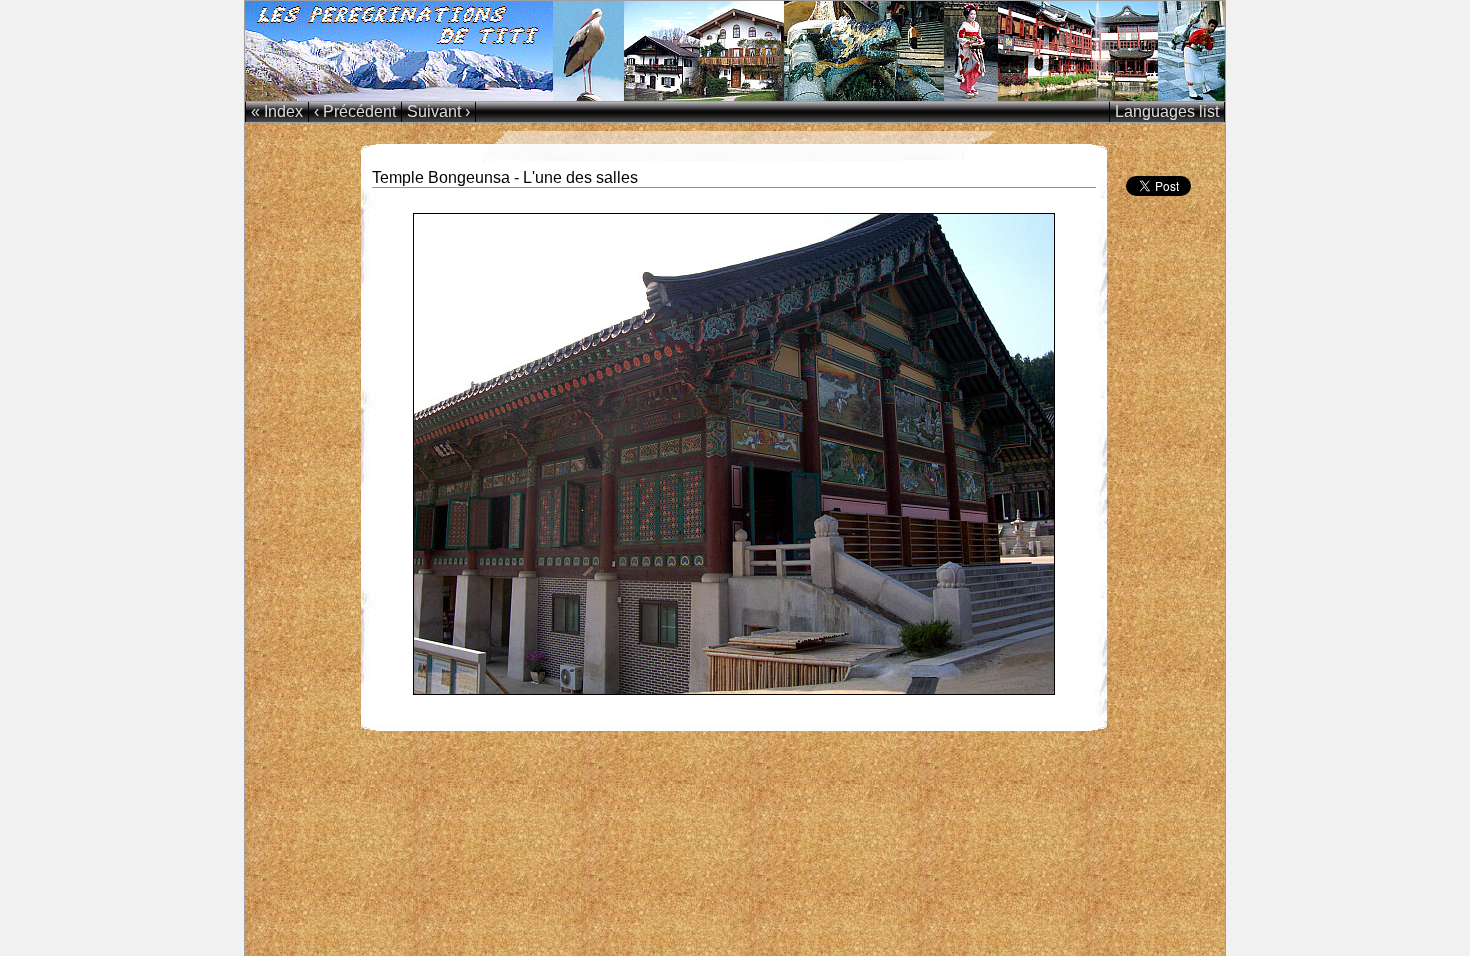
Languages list (1167, 111)
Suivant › (438, 111)
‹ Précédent (355, 111)
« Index (277, 111)
